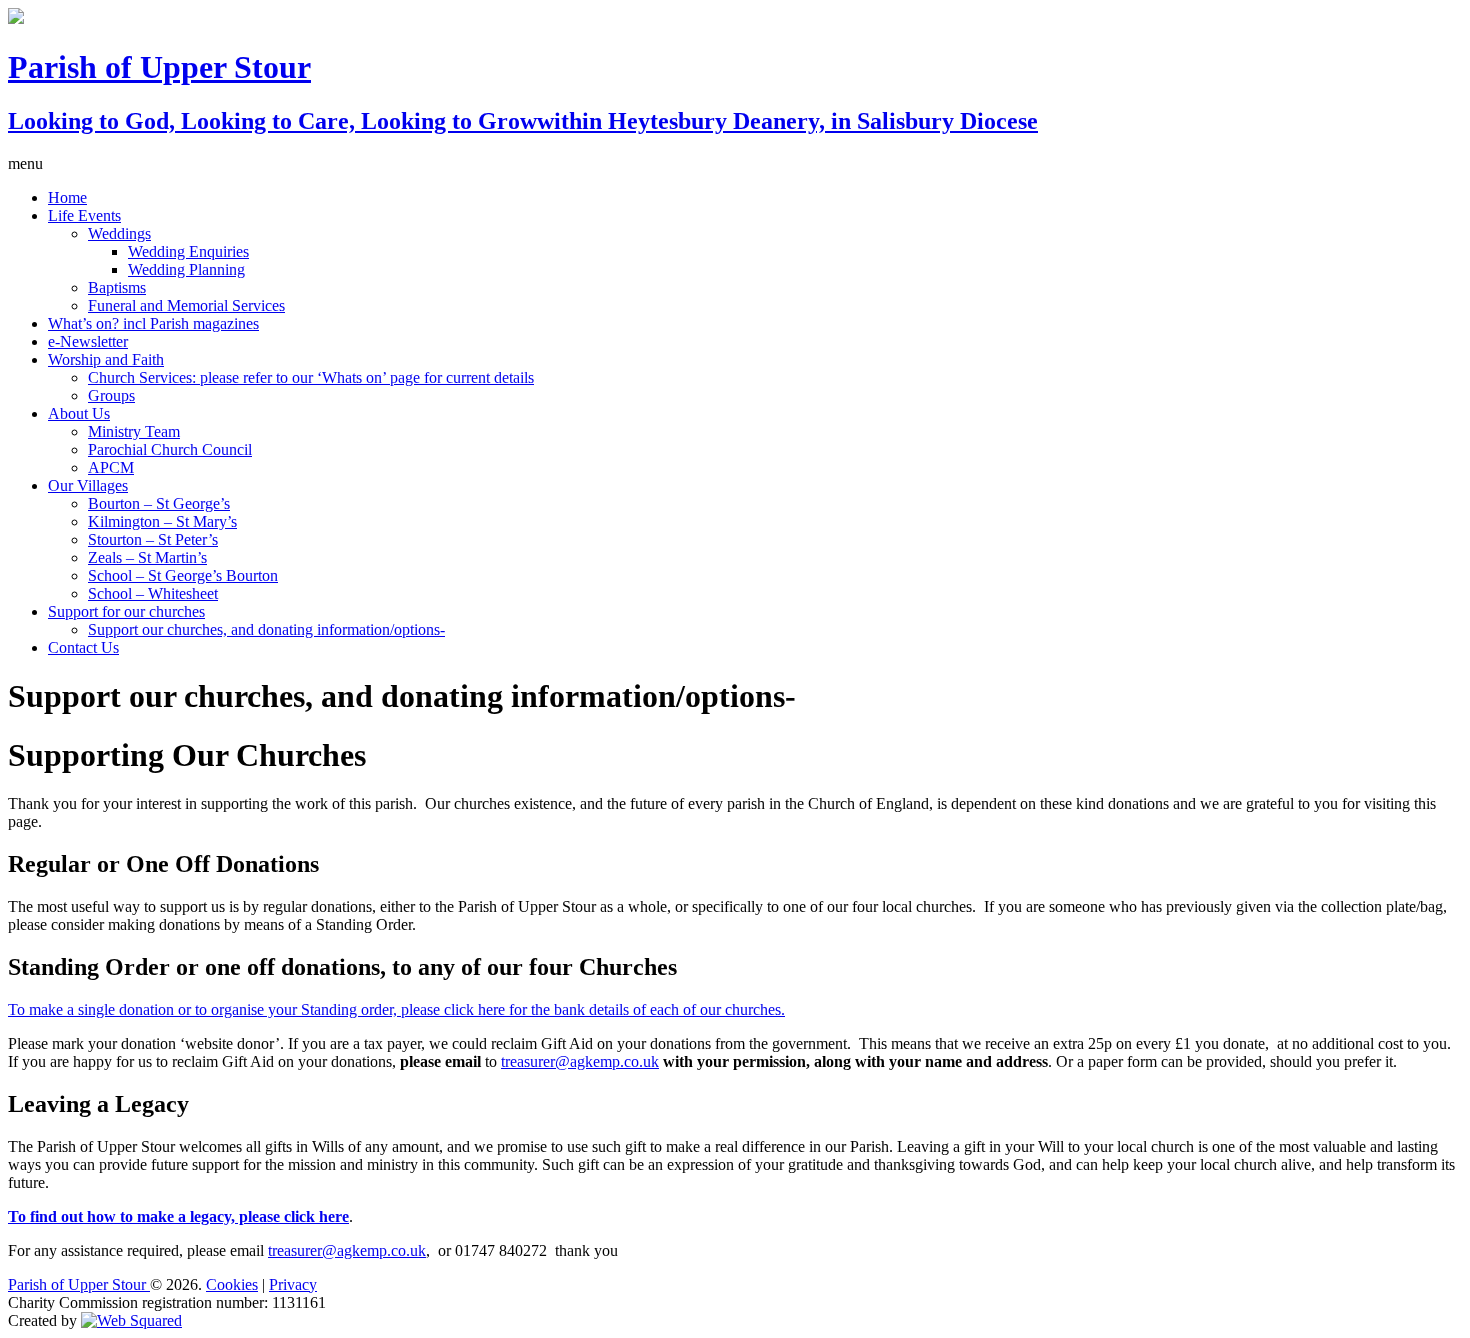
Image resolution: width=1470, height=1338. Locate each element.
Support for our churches (126, 611)
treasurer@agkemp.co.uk (580, 1061)
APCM (111, 467)
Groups (111, 395)
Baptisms (117, 287)
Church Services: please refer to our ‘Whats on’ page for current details (311, 377)
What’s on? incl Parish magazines (153, 323)
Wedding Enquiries (188, 251)
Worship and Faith (106, 359)
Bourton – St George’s (159, 503)
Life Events (84, 215)
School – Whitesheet (153, 593)
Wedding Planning (186, 269)
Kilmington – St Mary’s (162, 521)
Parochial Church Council (170, 449)
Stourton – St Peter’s (153, 539)
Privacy (293, 1284)
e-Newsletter (88, 341)
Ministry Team (134, 431)
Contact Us (83, 647)
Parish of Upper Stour (79, 1284)
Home (67, 197)
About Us (79, 413)
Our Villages (88, 485)
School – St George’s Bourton (183, 575)
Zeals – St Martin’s (147, 557)
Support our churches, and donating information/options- (266, 629)
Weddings (119, 233)
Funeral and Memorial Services (186, 305)
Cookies (232, 1284)
